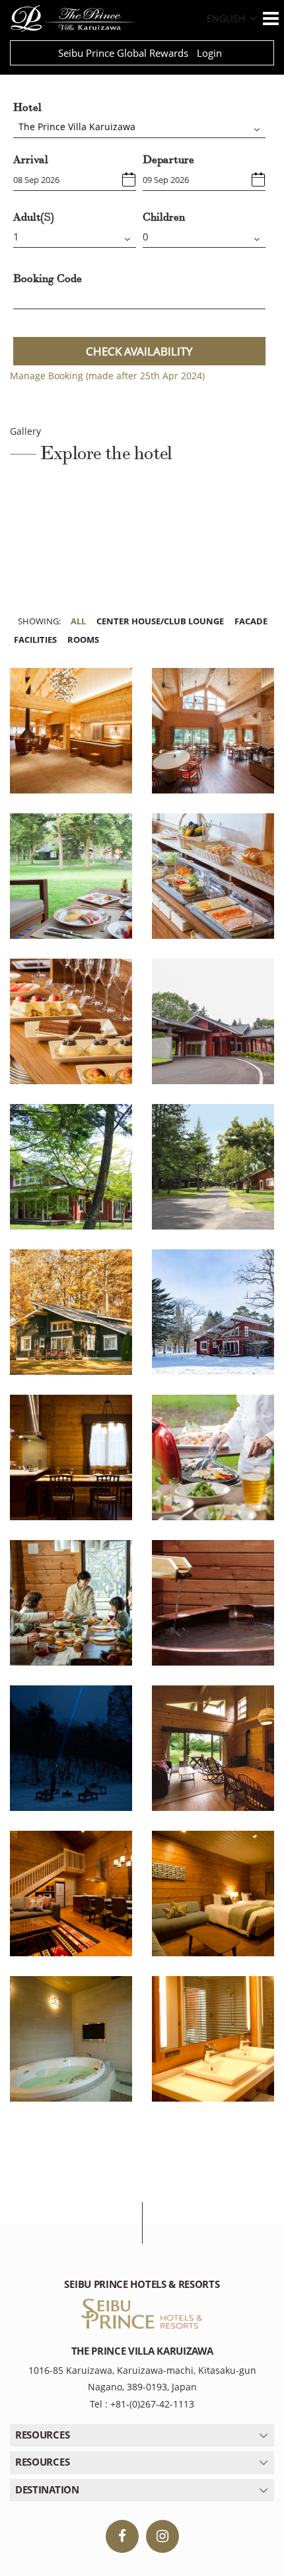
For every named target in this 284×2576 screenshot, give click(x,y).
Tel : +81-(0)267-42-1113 (142, 2404)
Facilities (35, 640)
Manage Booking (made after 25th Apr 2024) (107, 376)
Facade (251, 621)
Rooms (83, 640)
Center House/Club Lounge (160, 621)
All (78, 621)
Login (209, 53)
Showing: (39, 621)
